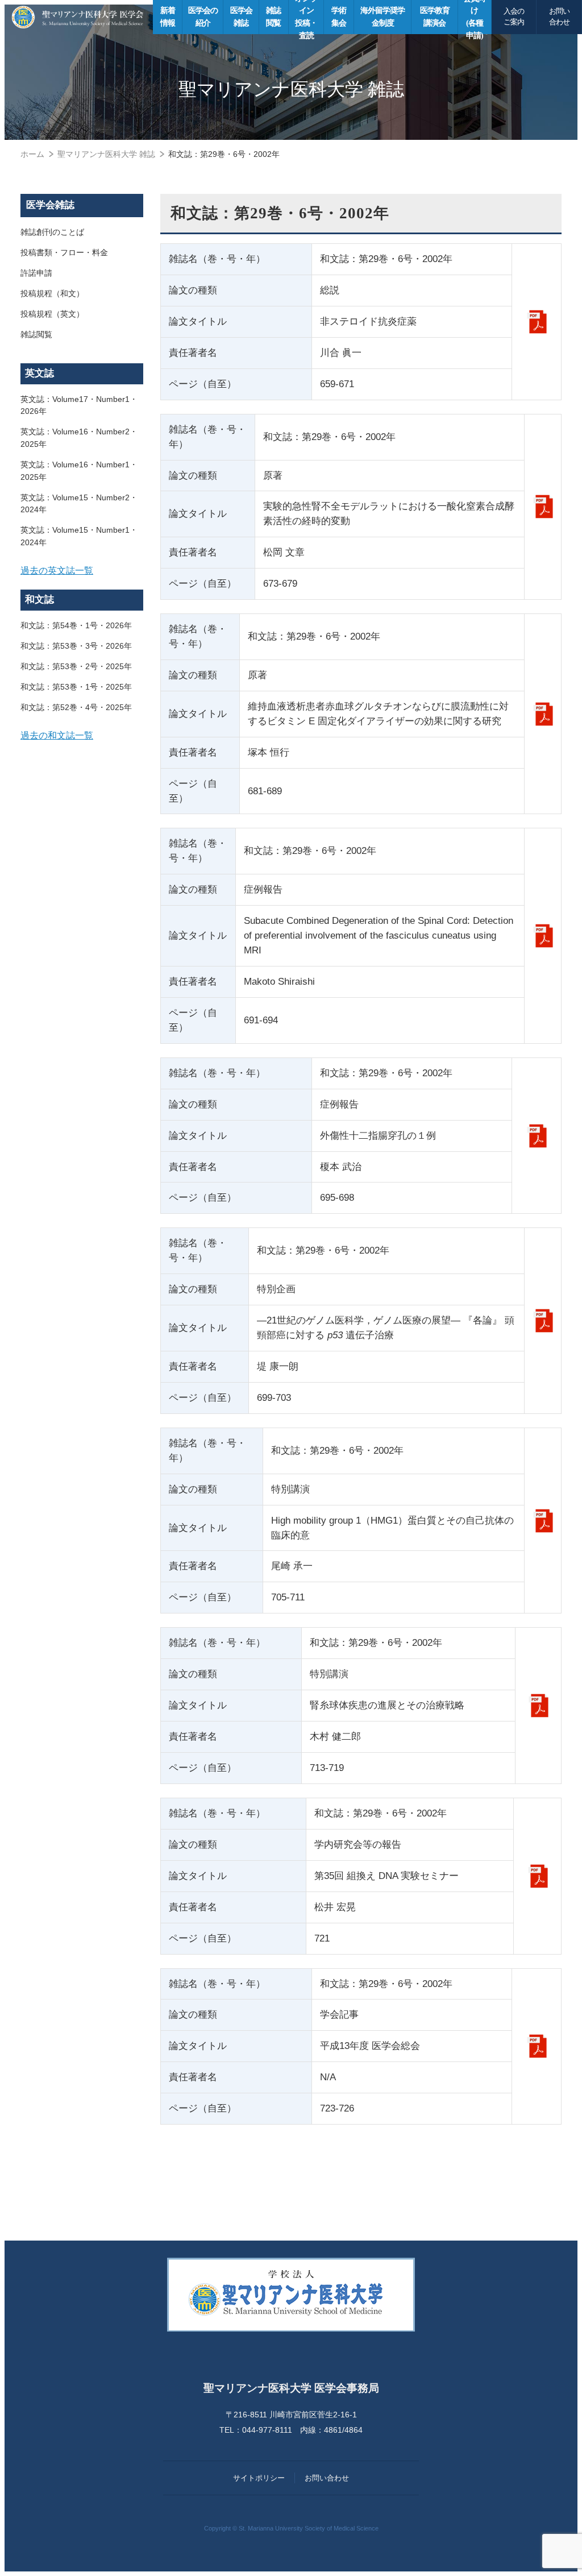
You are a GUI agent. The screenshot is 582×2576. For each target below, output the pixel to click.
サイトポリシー (259, 2478)
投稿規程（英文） (52, 314)
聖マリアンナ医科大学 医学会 (78, 17)
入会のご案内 (514, 17)
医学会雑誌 (50, 205)
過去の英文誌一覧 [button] (57, 570)
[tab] (82, 571)
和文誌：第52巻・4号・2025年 (76, 707)
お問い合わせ (559, 17)
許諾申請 (36, 273)
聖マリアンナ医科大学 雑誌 (106, 154)
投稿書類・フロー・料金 (64, 252)
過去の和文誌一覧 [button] (57, 735)
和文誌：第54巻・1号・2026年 (76, 625)
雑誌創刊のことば (52, 232)
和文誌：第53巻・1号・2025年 (76, 687)
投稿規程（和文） (52, 293)
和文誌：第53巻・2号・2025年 (76, 666)
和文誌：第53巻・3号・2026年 (76, 646)
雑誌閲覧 (36, 334)
